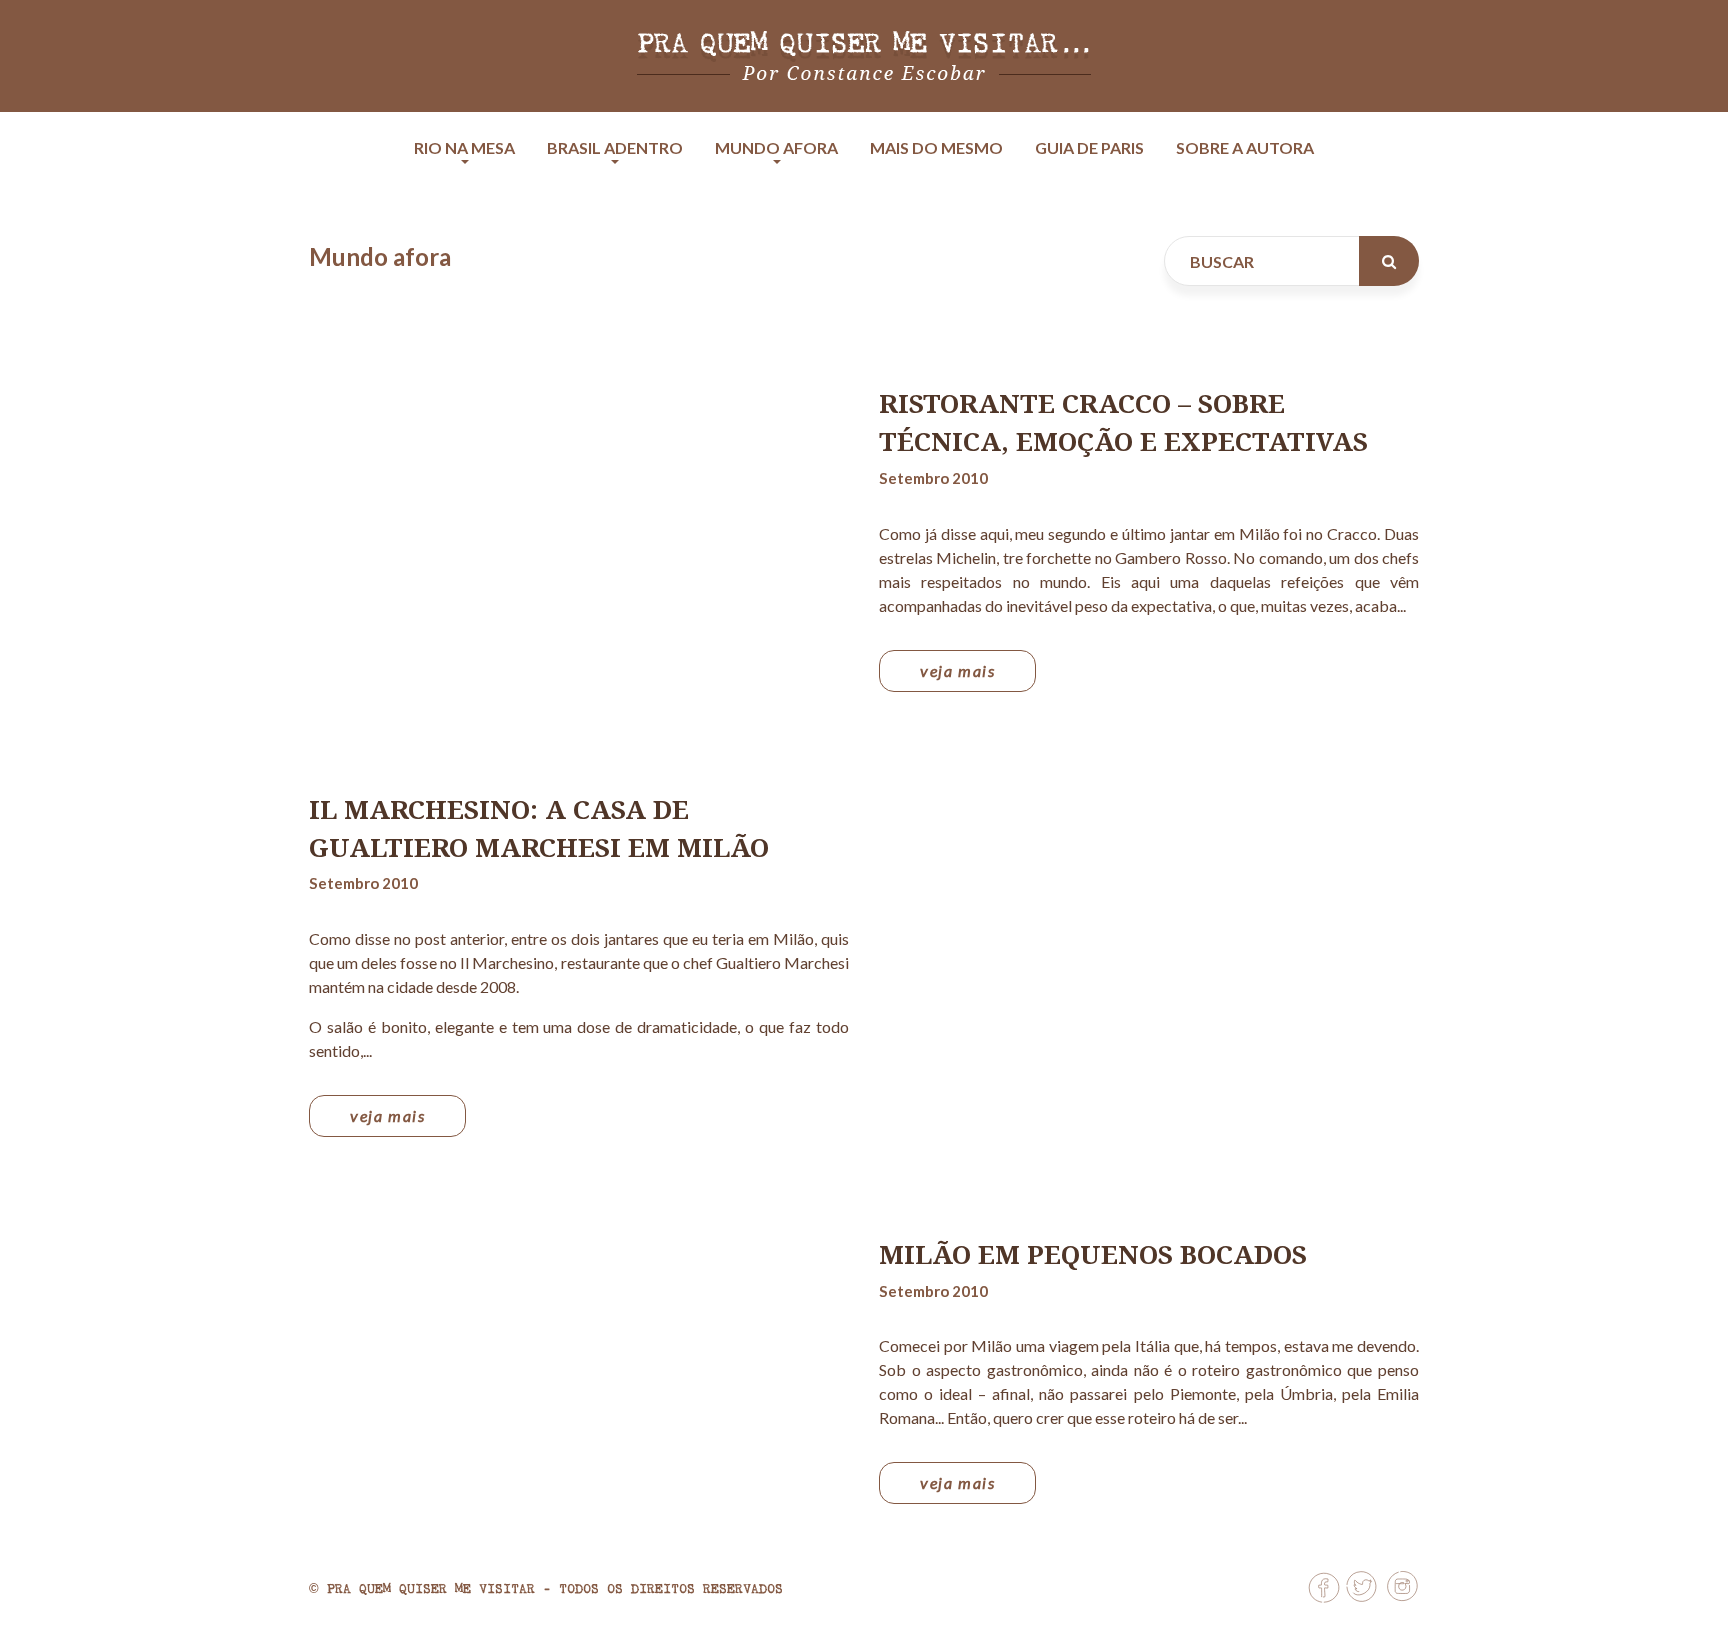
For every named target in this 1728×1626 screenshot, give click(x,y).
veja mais (957, 670)
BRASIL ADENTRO (615, 147)
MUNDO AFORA (776, 147)
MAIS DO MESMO (936, 147)
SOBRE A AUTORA (1245, 147)
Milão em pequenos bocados (1093, 1254)
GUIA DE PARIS (1089, 147)
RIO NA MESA (464, 147)
